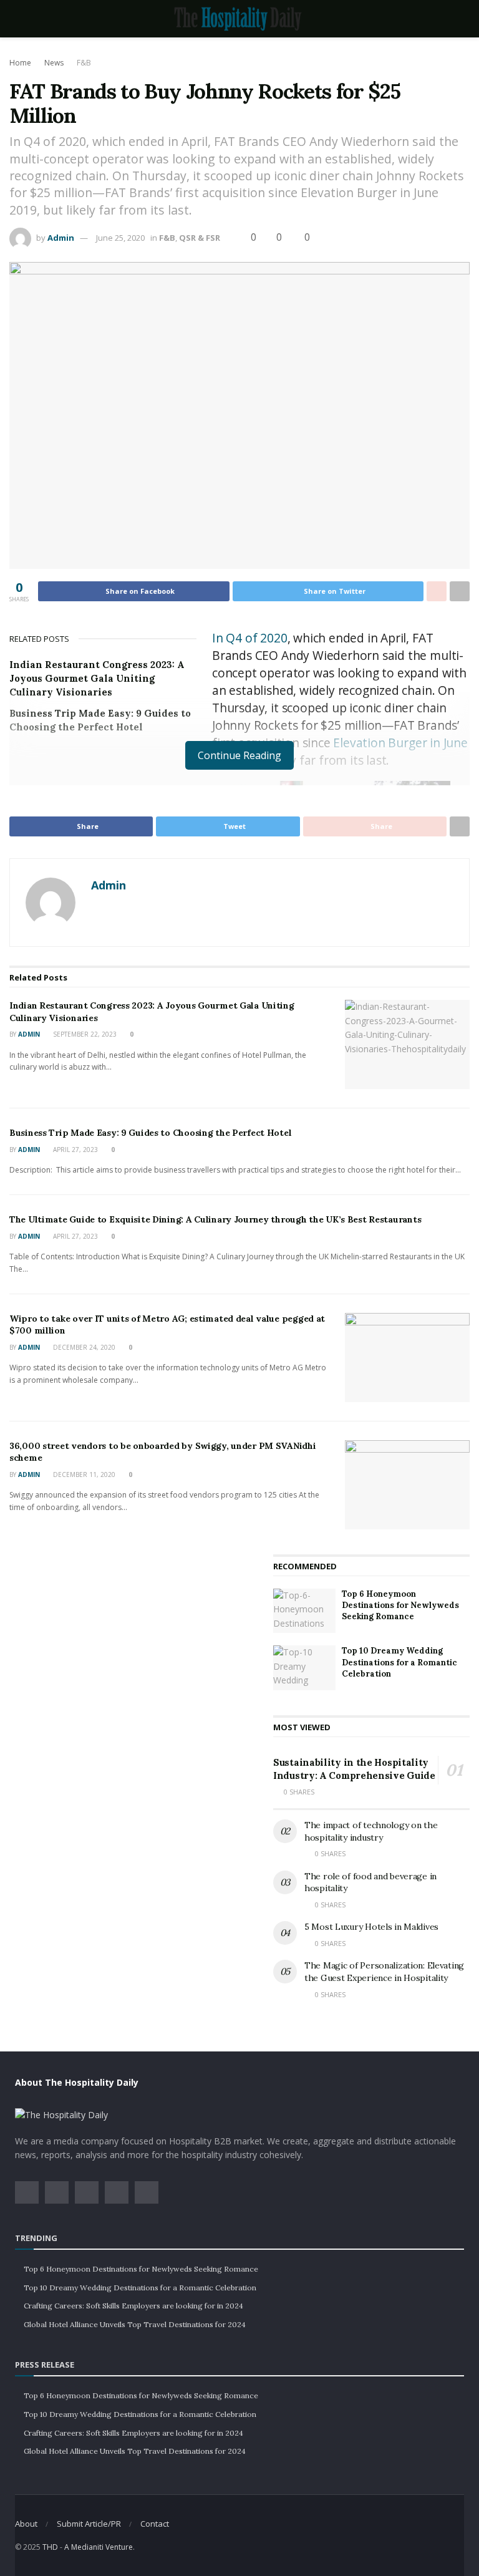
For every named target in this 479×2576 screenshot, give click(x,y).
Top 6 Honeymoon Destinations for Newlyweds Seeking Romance (400, 1605)
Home (20, 63)
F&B (84, 63)
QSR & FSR (200, 238)
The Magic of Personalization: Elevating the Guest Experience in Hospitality (384, 1972)
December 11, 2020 (83, 1474)
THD (50, 2547)
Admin (61, 238)
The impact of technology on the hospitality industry (371, 1831)
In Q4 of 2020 (250, 638)
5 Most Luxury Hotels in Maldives (371, 1927)
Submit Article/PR (89, 2524)
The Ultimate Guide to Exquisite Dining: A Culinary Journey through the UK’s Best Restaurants (215, 1219)
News (54, 63)
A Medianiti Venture (99, 2547)
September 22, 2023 (84, 1034)
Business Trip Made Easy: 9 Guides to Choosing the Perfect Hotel (150, 1133)
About (26, 2524)
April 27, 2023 (75, 1150)
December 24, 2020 (83, 1347)
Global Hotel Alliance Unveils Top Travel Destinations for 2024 (135, 2324)
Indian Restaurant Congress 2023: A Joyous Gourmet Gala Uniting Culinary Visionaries (97, 678)
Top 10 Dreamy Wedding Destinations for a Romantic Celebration (399, 1662)
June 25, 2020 (120, 238)
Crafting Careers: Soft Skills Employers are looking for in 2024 (133, 2306)
